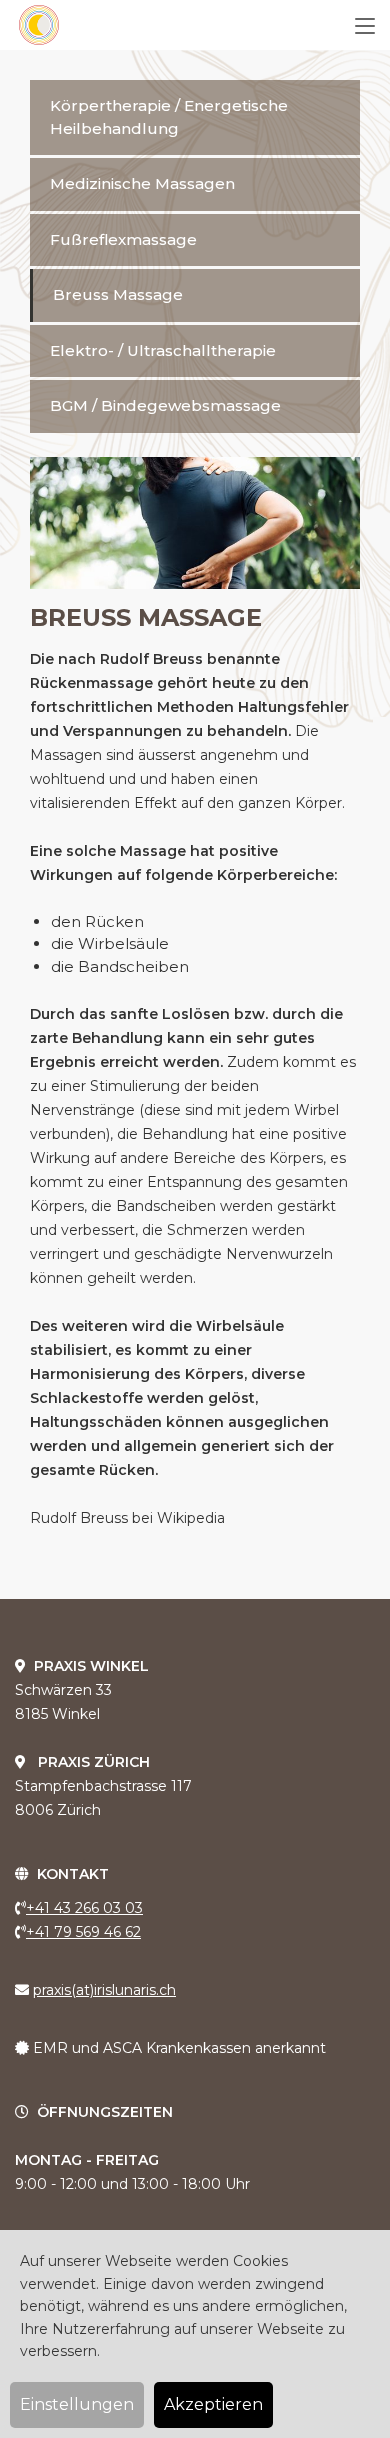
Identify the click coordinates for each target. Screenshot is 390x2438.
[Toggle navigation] (365, 27)
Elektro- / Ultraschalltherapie (163, 350)
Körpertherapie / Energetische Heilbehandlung (169, 117)
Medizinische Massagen (142, 183)
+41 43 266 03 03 (84, 1908)
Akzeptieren (213, 2404)
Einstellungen (77, 2404)
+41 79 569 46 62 (83, 1932)
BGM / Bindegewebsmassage (165, 405)
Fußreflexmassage (123, 239)
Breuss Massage (118, 294)
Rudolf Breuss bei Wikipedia (127, 1518)
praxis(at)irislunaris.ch (104, 1990)
